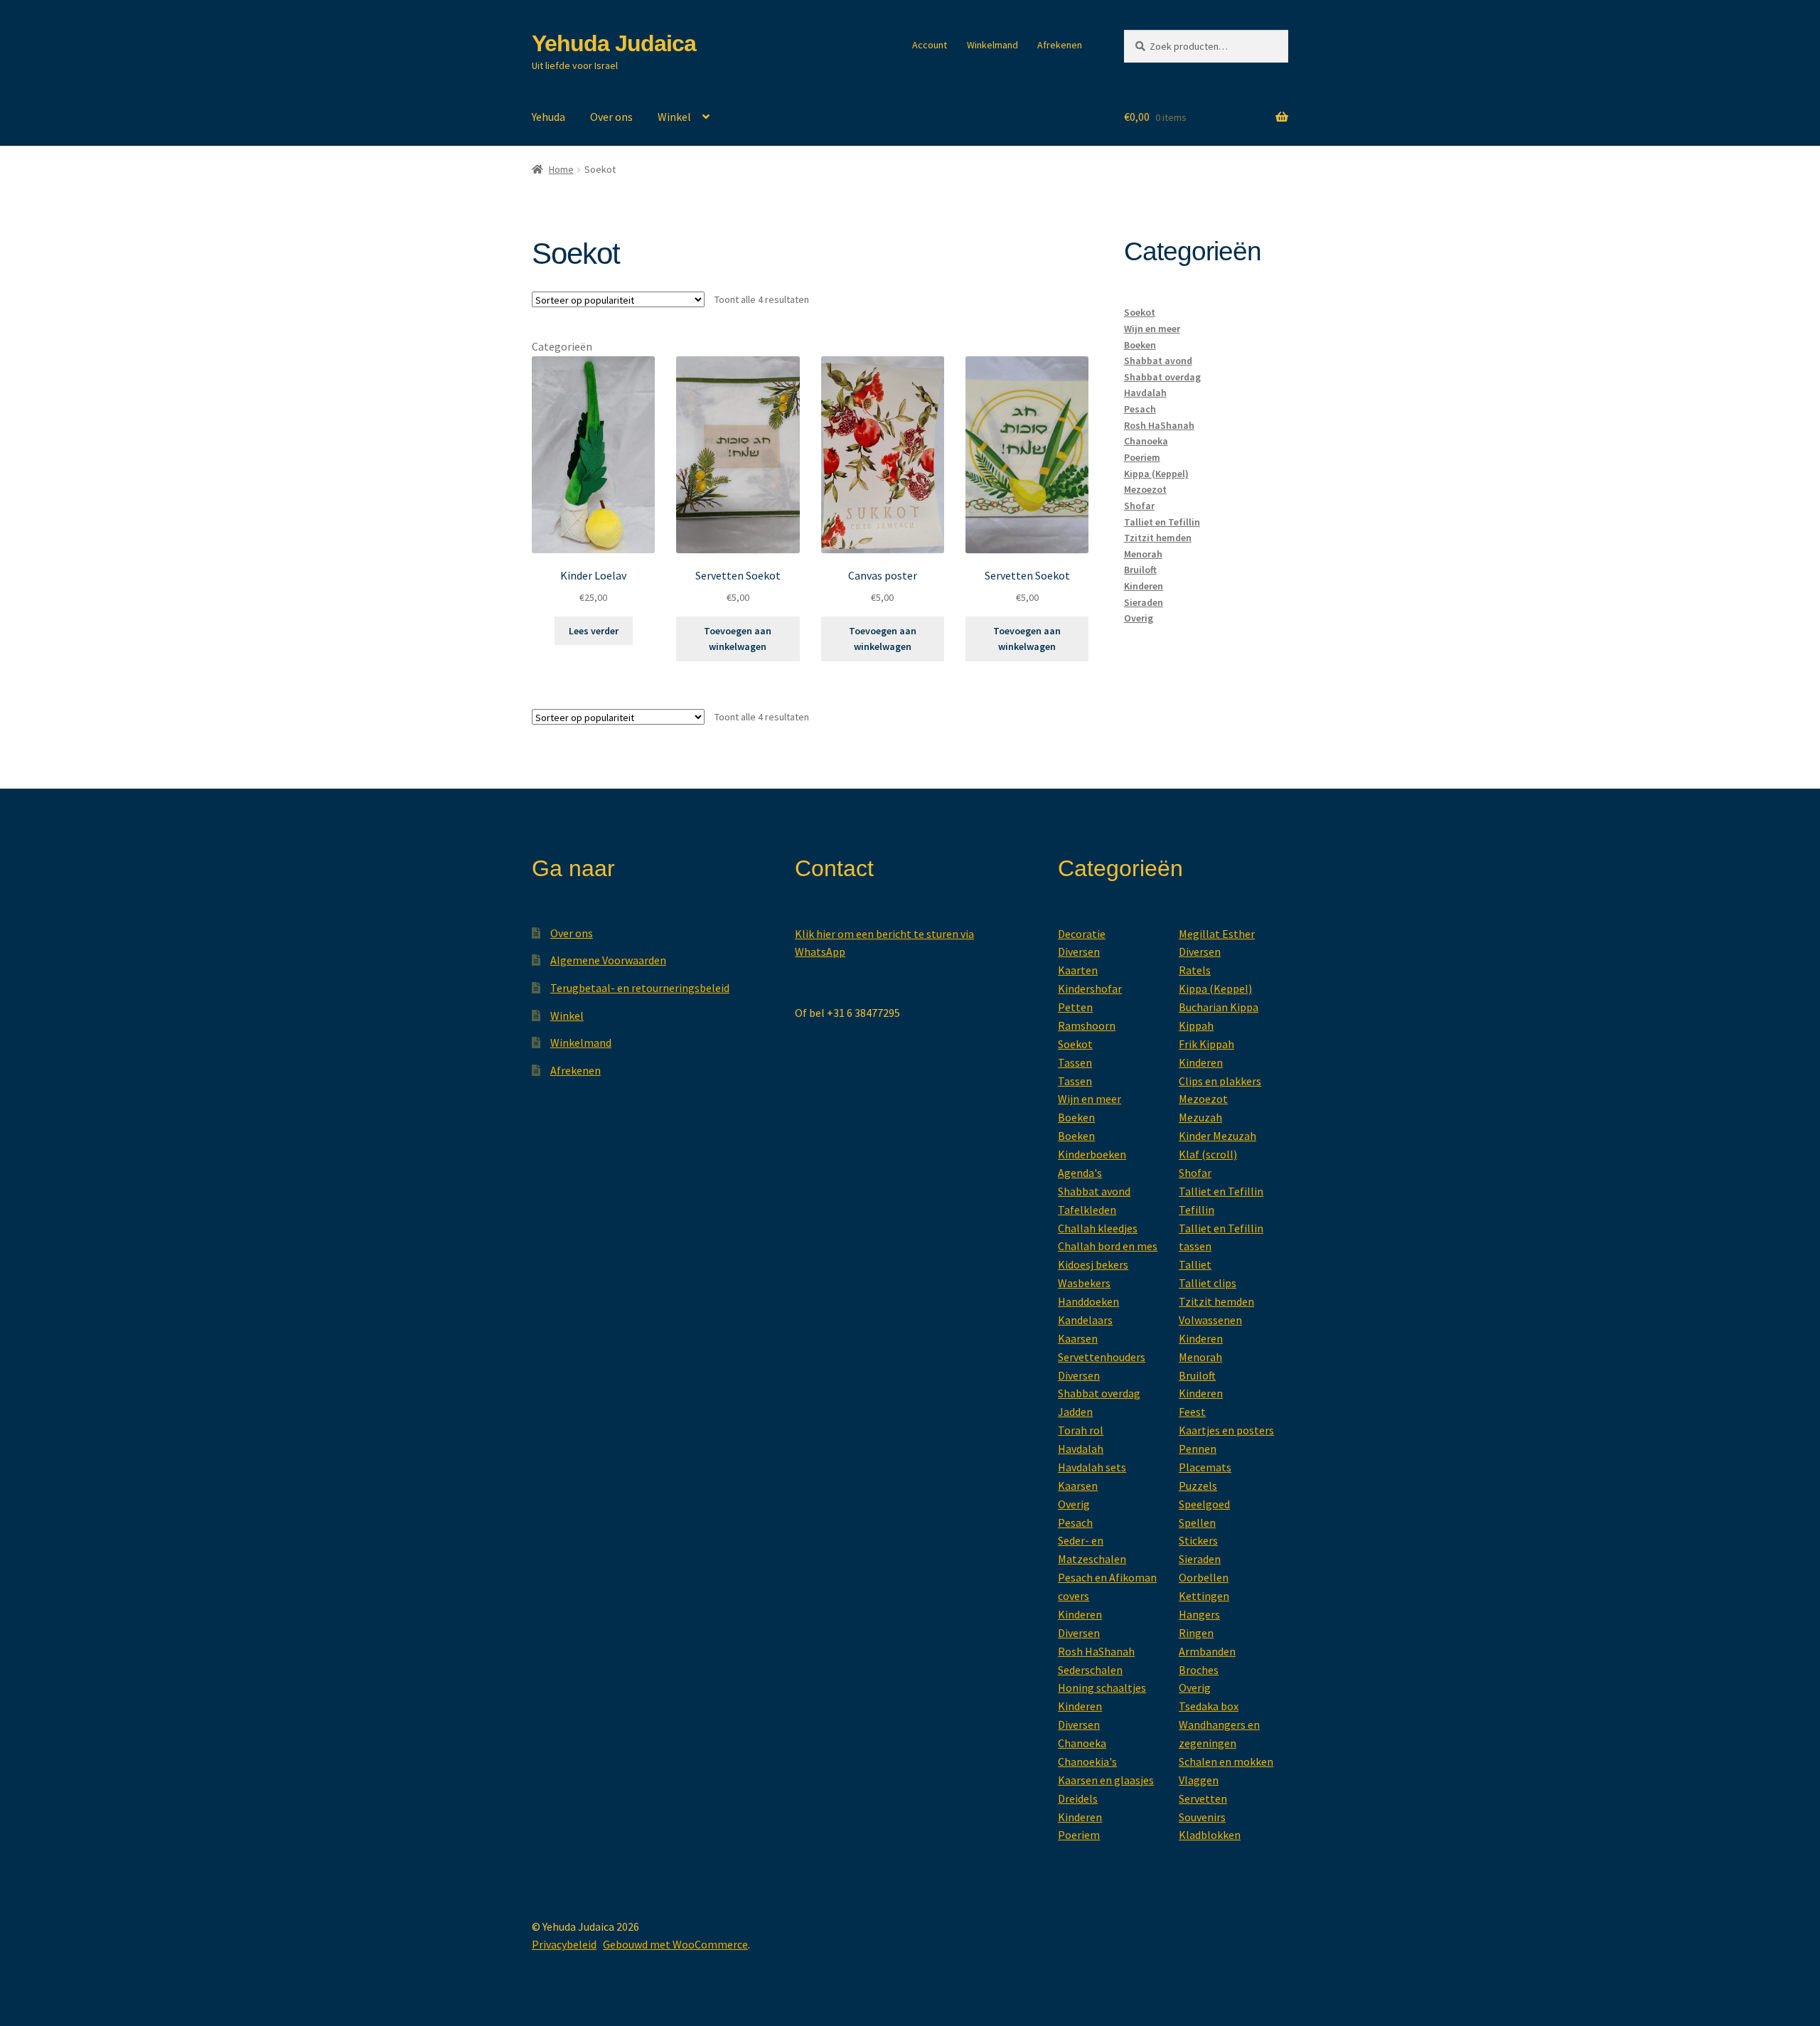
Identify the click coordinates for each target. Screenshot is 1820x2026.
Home (561, 169)
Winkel (674, 117)
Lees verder (594, 631)
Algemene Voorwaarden (608, 960)
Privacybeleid (564, 1944)
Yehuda (548, 117)
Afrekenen (1060, 45)
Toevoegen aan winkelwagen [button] (738, 639)
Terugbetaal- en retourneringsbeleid (640, 988)
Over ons (611, 117)
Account (930, 45)
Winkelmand (992, 45)
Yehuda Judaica (614, 43)
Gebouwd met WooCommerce (675, 1944)
